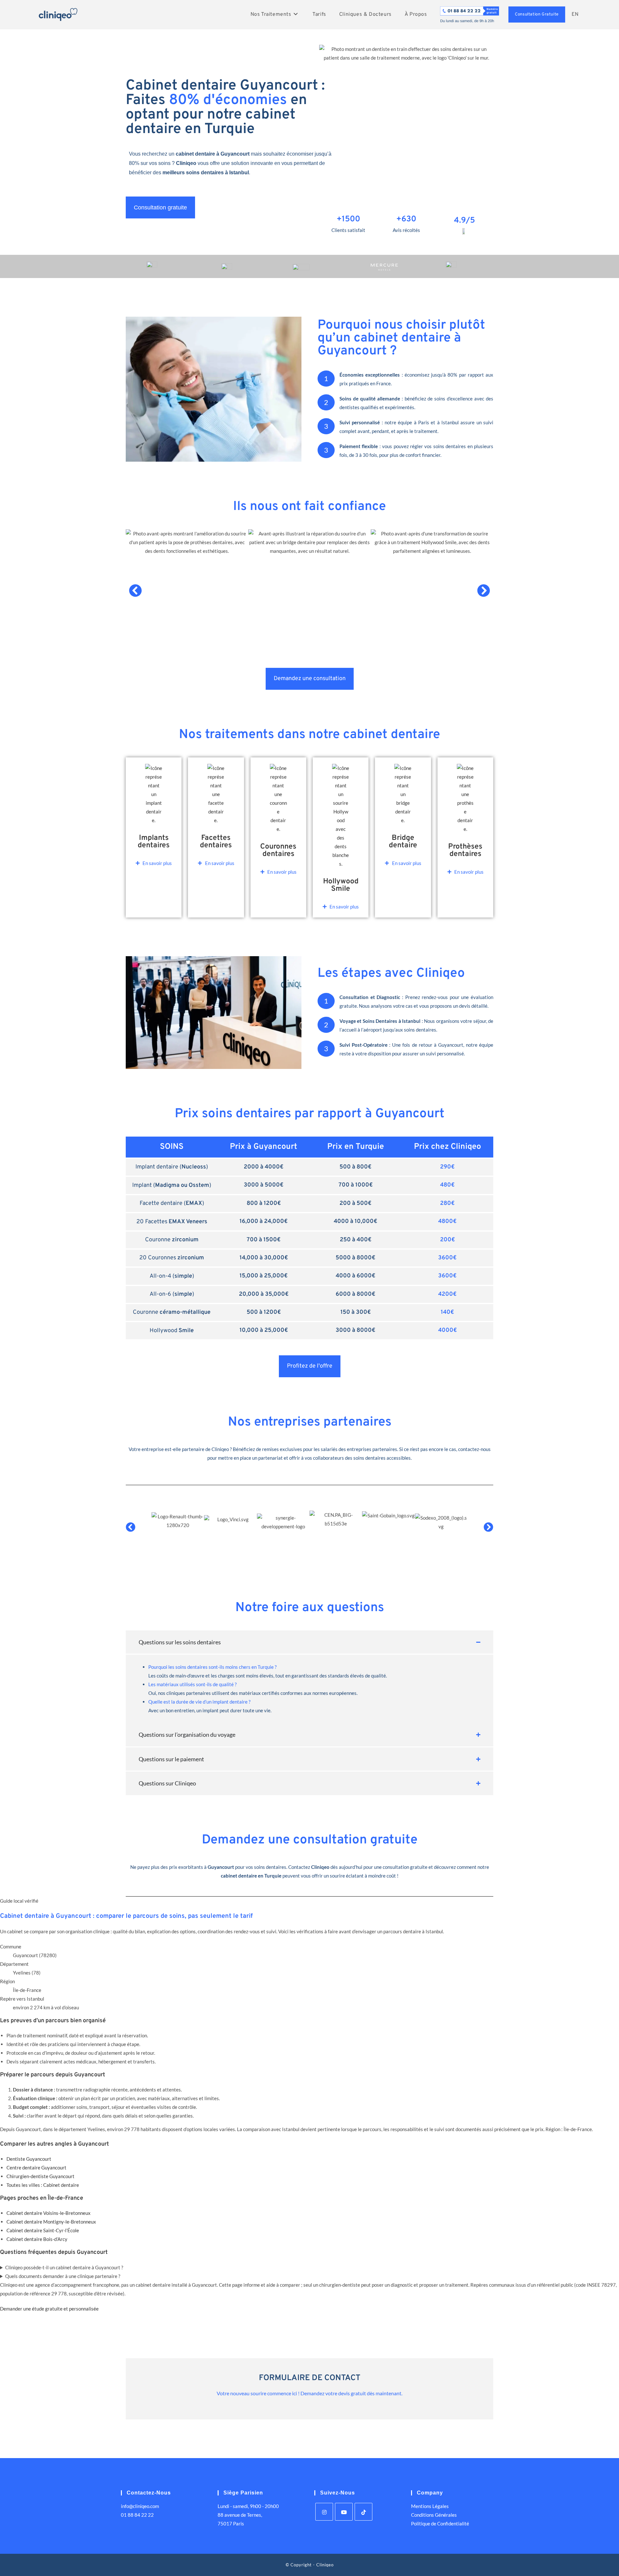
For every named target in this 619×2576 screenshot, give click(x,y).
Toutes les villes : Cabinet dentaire (43, 2185)
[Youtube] (344, 2512)
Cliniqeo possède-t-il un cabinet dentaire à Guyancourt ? (64, 2267)
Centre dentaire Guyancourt (36, 2167)
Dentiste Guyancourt (29, 2159)
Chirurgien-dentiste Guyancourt (40, 2176)
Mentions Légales (430, 2506)
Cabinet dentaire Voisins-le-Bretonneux (49, 2213)
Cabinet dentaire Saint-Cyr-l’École (43, 2230)
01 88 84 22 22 (137, 2515)
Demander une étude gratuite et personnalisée (49, 2309)
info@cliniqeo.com (140, 2506)
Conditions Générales (434, 2515)
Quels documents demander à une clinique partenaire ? (63, 2276)
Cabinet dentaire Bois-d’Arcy (37, 2239)
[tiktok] (364, 2512)
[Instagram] (324, 2512)
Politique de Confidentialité (440, 2523)
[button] (135, 591)
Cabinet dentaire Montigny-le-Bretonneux (51, 2222)
